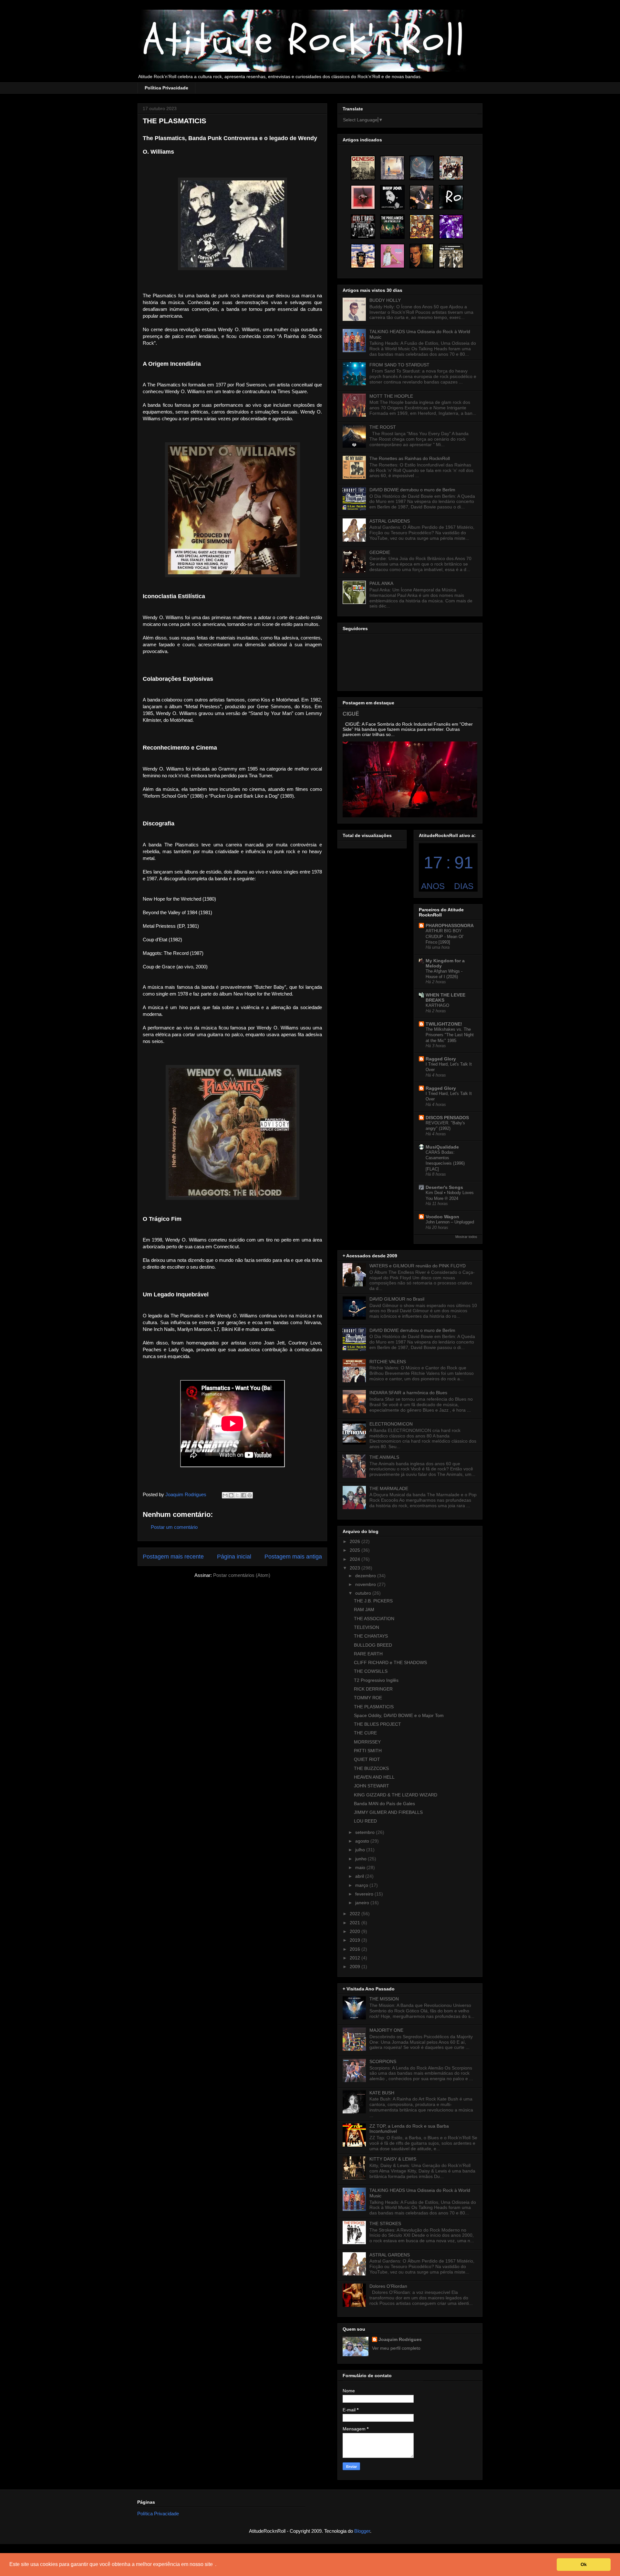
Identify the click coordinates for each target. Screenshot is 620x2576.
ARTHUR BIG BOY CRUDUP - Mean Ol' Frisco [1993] (444, 936)
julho (361, 1850)
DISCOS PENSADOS (447, 1118)
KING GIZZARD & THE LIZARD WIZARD (396, 1795)
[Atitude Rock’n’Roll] (451, 197)
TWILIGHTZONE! (444, 1024)
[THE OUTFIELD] (451, 227)
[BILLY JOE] (392, 197)
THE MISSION (384, 1999)
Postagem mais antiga (293, 1557)
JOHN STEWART (372, 1786)
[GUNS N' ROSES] (363, 227)
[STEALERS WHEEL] (422, 227)
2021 (356, 1923)
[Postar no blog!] (231, 1495)
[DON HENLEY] (422, 256)
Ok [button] (584, 2564)
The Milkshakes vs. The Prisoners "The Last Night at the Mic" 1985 (450, 1035)
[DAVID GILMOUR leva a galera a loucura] (422, 168)
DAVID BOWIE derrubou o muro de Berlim (412, 490)
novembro (366, 1584)
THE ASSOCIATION (374, 1619)
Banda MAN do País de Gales (384, 1804)
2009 (356, 1967)
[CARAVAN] (363, 197)
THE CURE (365, 1733)
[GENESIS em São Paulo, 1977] (363, 168)
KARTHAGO (437, 1005)
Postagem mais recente (173, 1557)
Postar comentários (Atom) (242, 1575)
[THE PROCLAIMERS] (392, 227)
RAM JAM (364, 1610)
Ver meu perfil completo (396, 2348)
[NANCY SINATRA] (392, 256)
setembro (366, 1832)
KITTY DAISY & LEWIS (393, 2159)
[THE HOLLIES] (451, 256)
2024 (356, 1559)
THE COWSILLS (371, 1671)
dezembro (366, 1576)
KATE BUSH (382, 2093)
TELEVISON (367, 1627)
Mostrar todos (466, 1237)
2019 (356, 1940)
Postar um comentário (174, 1527)
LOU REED (365, 1821)
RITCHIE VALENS (388, 1362)
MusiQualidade (442, 1147)
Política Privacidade (166, 88)
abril (360, 1876)
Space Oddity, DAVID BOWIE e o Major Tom (399, 1715)
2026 (356, 1541)
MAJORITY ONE (386, 2030)
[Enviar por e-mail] (225, 1495)
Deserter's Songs (444, 1187)
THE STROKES (385, 2223)
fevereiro (365, 1894)
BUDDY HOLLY (385, 300)
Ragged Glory (441, 1059)
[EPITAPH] (392, 168)
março (362, 1885)
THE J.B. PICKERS (373, 1601)
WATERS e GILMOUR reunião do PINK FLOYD (418, 1266)
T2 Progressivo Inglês (376, 1680)
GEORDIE (380, 552)
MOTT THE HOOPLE (391, 396)
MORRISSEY (367, 1742)
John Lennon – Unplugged (450, 1222)
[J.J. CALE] (363, 256)
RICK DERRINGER (373, 1689)
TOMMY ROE (368, 1698)
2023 (356, 1568)
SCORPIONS (383, 2061)
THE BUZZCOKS (371, 1768)
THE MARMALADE (389, 1488)
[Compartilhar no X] (237, 1495)
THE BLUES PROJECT (377, 1724)
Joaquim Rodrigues (400, 2339)
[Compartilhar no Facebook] (243, 1495)
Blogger (362, 2531)
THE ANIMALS (384, 1457)
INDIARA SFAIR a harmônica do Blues (408, 1393)
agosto (363, 1841)
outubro (364, 1593)
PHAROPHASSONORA (450, 925)
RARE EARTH (368, 1654)
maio (361, 1867)
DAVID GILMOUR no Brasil (397, 1299)
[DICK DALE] (422, 197)
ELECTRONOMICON (391, 1424)
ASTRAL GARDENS (390, 521)
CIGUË (351, 714)
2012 (356, 1958)
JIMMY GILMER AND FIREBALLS (388, 1812)
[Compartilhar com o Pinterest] (250, 1495)
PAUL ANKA (381, 583)
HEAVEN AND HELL (374, 1777)
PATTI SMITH (368, 1751)
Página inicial (234, 1557)
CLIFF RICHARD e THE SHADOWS (390, 1662)
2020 (356, 1931)
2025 (356, 1550)
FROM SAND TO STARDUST (399, 365)
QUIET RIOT (367, 1759)
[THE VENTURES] (451, 168)
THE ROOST (383, 427)
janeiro (363, 1903)
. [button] (216, 2564)
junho (362, 1859)
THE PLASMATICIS (374, 1707)
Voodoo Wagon (442, 1217)
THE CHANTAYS (371, 1636)
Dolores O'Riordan (388, 2286)
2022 (356, 1914)
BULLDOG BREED (373, 1645)
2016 (356, 1949)
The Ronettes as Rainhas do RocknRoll (410, 458)
